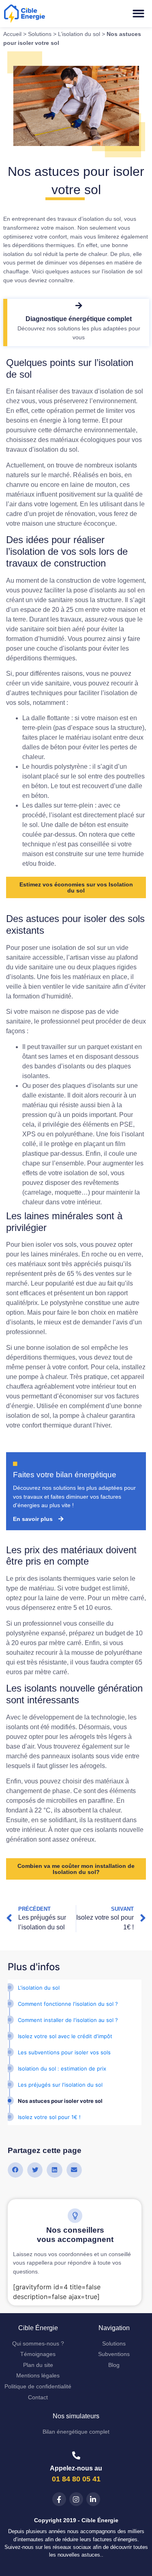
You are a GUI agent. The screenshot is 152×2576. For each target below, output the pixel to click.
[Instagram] (76, 2499)
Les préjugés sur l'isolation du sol (60, 2085)
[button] (139, 14)
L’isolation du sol (79, 34)
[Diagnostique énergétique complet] (79, 306)
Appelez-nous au (76, 2468)
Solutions (40, 34)
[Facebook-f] (59, 2499)
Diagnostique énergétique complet (79, 319)
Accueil (12, 34)
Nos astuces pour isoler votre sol (60, 2101)
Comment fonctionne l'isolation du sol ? (68, 2004)
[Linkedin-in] (93, 2499)
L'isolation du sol (39, 1988)
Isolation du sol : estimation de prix (62, 2068)
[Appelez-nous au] (76, 2455)
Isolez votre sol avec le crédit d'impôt (65, 2036)
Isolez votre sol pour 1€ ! (49, 2117)
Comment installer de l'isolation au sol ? (68, 2020)
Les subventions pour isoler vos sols (64, 2052)
